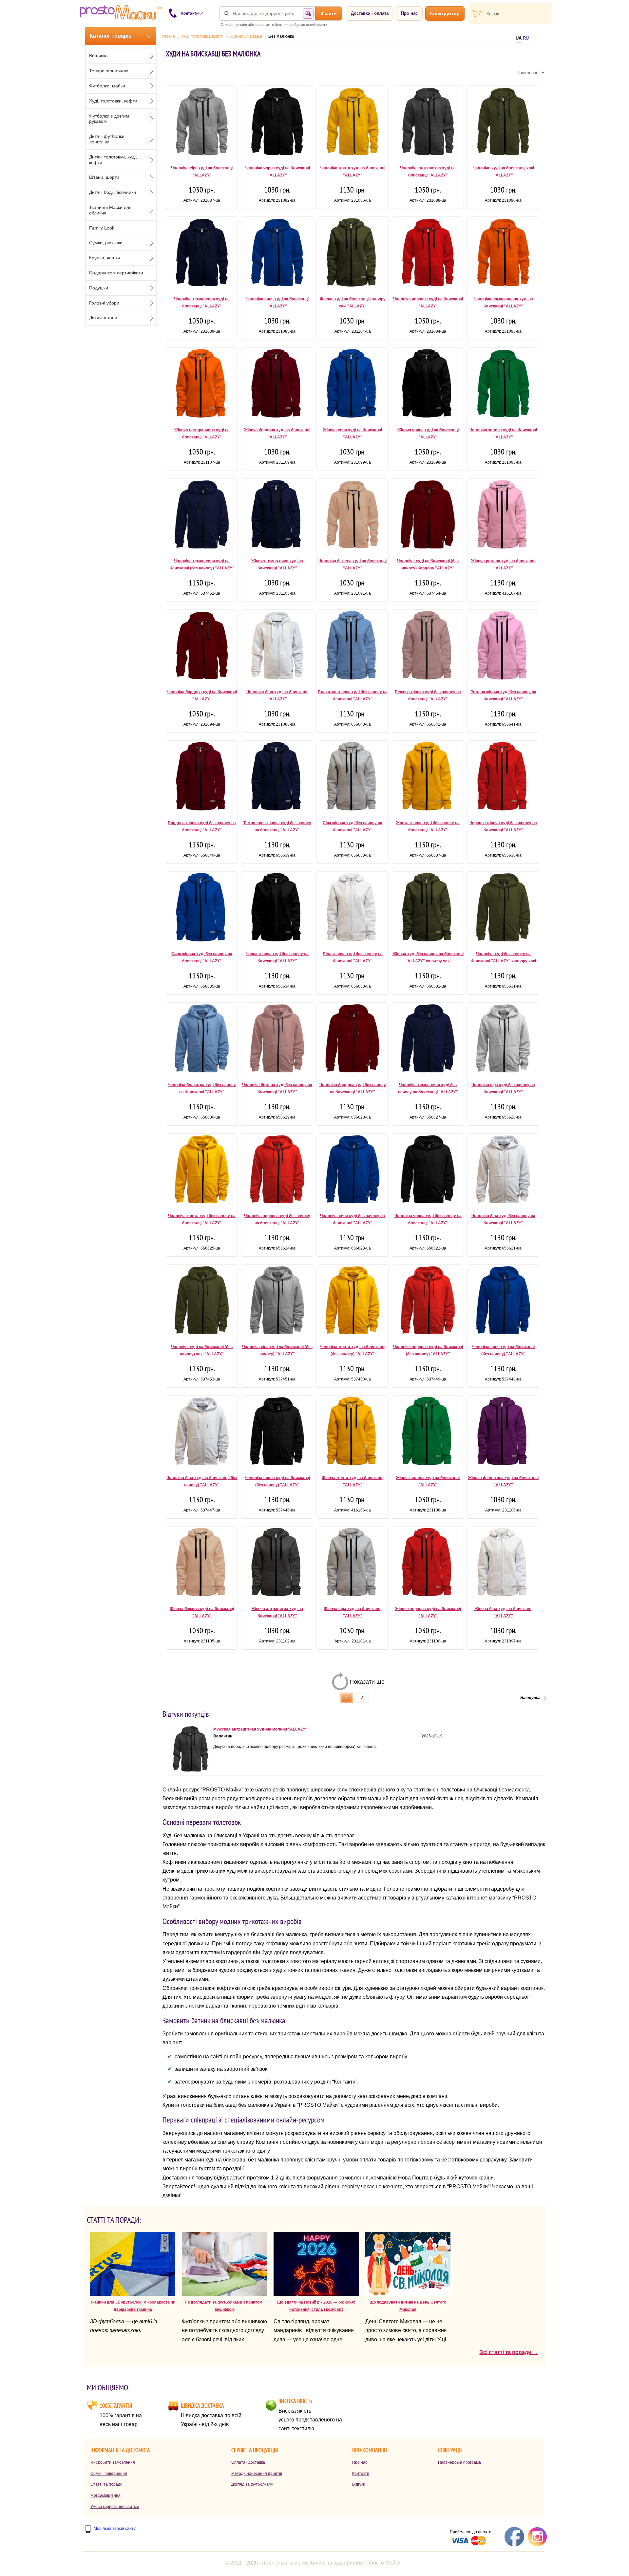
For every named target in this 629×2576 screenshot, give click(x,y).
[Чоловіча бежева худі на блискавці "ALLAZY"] (353, 516)
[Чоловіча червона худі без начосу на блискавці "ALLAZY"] (277, 1171)
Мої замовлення (105, 2495)
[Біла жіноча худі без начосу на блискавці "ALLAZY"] (353, 909)
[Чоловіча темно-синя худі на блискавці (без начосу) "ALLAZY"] (202, 516)
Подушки (99, 288)
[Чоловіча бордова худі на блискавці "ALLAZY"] (202, 647)
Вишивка (98, 56)
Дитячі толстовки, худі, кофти (113, 160)
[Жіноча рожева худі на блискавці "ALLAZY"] (503, 516)
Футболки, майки (107, 86)
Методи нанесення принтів (257, 2474)
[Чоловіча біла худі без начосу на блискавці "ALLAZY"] (503, 1171)
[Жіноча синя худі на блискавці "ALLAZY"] (353, 385)
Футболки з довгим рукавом (109, 119)
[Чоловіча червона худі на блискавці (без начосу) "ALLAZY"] (428, 1302)
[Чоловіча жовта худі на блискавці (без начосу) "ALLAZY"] (353, 1302)
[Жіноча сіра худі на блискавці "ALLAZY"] (353, 1564)
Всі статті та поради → (509, 2352)
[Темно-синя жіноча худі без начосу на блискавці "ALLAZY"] (277, 778)
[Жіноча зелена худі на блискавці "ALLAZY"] (428, 1433)
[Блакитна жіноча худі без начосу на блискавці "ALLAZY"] (353, 647)
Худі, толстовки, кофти (113, 101)
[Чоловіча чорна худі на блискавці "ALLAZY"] (277, 123)
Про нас (409, 13)
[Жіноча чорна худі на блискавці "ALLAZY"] (428, 385)
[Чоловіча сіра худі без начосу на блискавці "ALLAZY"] (503, 1040)
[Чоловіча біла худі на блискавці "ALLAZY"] (277, 647)
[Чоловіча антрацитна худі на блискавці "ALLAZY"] (428, 123)
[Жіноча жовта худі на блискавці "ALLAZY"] (353, 1433)
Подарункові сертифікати (116, 273)
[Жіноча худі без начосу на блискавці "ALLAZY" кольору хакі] (428, 909)
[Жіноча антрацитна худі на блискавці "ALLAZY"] (277, 1564)
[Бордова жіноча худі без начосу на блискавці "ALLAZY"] (202, 778)
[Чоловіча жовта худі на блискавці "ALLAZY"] (353, 123)
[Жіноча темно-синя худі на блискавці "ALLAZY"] (277, 516)
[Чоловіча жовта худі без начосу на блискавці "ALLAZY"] (202, 1171)
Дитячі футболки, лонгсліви (107, 139)
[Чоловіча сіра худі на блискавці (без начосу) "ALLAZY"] (277, 1302)
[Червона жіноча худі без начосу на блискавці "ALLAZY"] (503, 778)
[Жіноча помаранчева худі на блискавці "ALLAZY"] (202, 385)
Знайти (329, 13)
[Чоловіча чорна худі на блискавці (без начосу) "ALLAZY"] (277, 1433)
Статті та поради (106, 2484)
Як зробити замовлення (113, 2462)
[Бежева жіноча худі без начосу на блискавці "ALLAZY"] (428, 647)
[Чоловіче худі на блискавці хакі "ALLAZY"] (503, 123)
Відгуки (359, 2484)
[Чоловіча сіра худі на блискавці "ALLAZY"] (202, 123)
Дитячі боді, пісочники (113, 192)
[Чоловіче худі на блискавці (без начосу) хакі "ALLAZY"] (202, 1302)
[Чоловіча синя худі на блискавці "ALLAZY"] (277, 254)
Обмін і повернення (109, 2474)
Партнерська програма (459, 2462)
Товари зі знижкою (109, 71)
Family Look (102, 228)
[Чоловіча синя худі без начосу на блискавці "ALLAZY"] (353, 1171)
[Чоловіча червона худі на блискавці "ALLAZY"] (428, 254)
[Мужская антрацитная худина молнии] (190, 1770)
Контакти (361, 2474)
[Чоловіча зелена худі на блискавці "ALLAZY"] (503, 385)
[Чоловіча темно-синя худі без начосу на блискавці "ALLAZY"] (428, 1040)
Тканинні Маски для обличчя (110, 210)
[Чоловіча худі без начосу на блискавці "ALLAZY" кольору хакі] (503, 909)
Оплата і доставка (248, 2462)
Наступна (530, 1698)
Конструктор (445, 13)
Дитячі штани (103, 318)
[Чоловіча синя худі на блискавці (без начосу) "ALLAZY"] (503, 1302)
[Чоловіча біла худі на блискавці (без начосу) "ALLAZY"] (202, 1433)
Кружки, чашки (105, 258)
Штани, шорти (104, 177)
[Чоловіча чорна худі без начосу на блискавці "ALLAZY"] (428, 1171)
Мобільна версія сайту (115, 2529)
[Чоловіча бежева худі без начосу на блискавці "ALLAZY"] (277, 1040)
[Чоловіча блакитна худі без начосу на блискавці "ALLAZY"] (202, 1040)
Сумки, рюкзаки (106, 243)
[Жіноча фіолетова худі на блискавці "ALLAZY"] (503, 1433)
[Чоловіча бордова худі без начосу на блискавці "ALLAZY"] (353, 1040)
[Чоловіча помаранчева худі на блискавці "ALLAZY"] (503, 254)
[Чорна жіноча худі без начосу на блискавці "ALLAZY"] (277, 909)
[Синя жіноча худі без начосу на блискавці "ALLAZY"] (202, 909)
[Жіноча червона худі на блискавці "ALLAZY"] (428, 1564)
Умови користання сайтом (115, 2507)
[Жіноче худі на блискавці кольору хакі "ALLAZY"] (353, 254)
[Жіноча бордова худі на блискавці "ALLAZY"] (277, 385)
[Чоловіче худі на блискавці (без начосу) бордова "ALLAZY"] (428, 516)
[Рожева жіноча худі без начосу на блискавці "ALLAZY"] (503, 647)
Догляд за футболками (252, 2484)
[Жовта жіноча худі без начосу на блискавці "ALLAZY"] (428, 778)
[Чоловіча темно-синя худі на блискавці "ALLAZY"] (202, 254)
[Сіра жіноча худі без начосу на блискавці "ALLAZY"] (353, 778)
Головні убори (104, 303)
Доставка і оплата (370, 13)
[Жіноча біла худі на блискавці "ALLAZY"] (503, 1564)
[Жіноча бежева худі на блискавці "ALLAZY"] (202, 1564)
